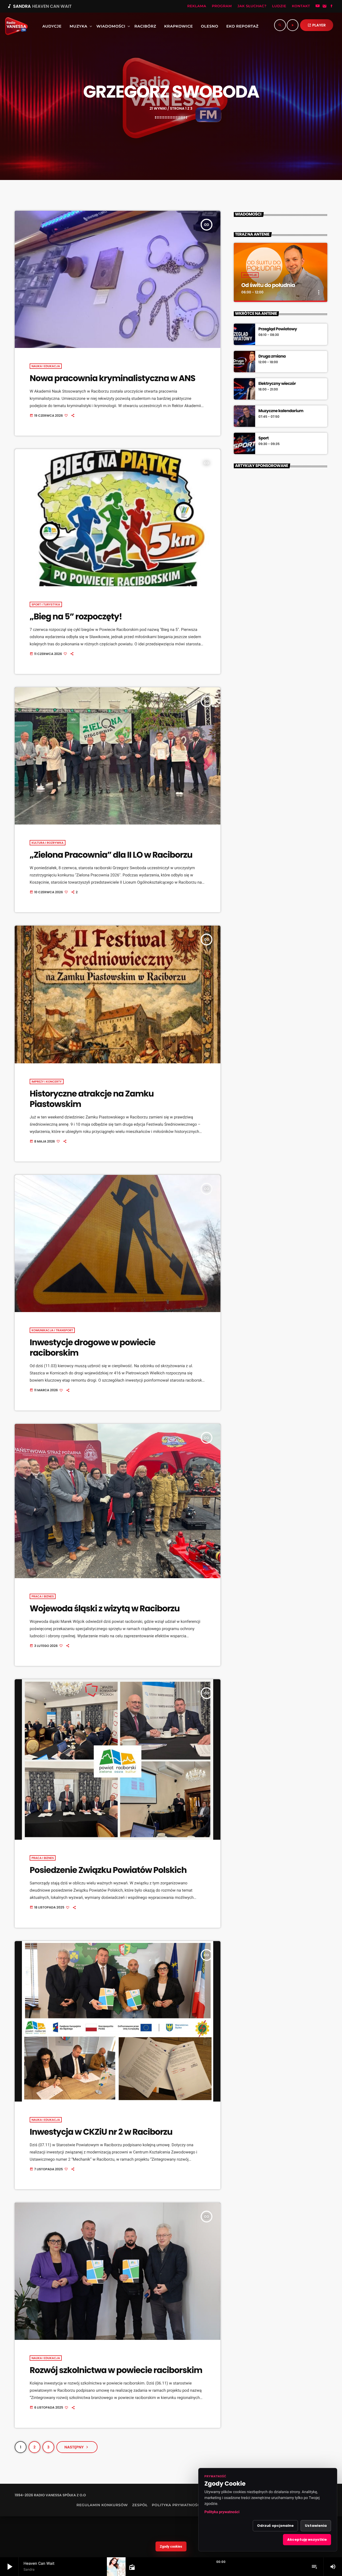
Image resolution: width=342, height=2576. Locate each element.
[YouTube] (318, 6)
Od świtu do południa (268, 285)
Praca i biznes (43, 1596)
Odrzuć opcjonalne (275, 2526)
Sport (263, 438)
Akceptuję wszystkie (307, 2539)
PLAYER (317, 25)
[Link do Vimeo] (15, 26)
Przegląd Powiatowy (278, 329)
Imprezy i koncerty (47, 1082)
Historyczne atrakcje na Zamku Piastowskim (92, 1099)
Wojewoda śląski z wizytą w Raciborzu (105, 1608)
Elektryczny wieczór (277, 384)
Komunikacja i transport (52, 1330)
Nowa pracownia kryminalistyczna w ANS (112, 378)
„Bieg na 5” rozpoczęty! (76, 616)
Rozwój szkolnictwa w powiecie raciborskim (116, 2370)
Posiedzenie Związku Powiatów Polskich (108, 1870)
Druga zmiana (272, 356)
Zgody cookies (171, 2546)
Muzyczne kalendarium (281, 411)
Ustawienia (316, 2526)
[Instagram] (325, 6)
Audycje (250, 275)
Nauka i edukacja (46, 366)
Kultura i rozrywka (48, 843)
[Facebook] (332, 6)
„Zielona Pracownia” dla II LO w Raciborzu (111, 855)
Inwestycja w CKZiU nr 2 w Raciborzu (101, 2132)
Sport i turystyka (46, 604)
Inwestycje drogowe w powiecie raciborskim (92, 1348)
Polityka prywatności (222, 2512)
